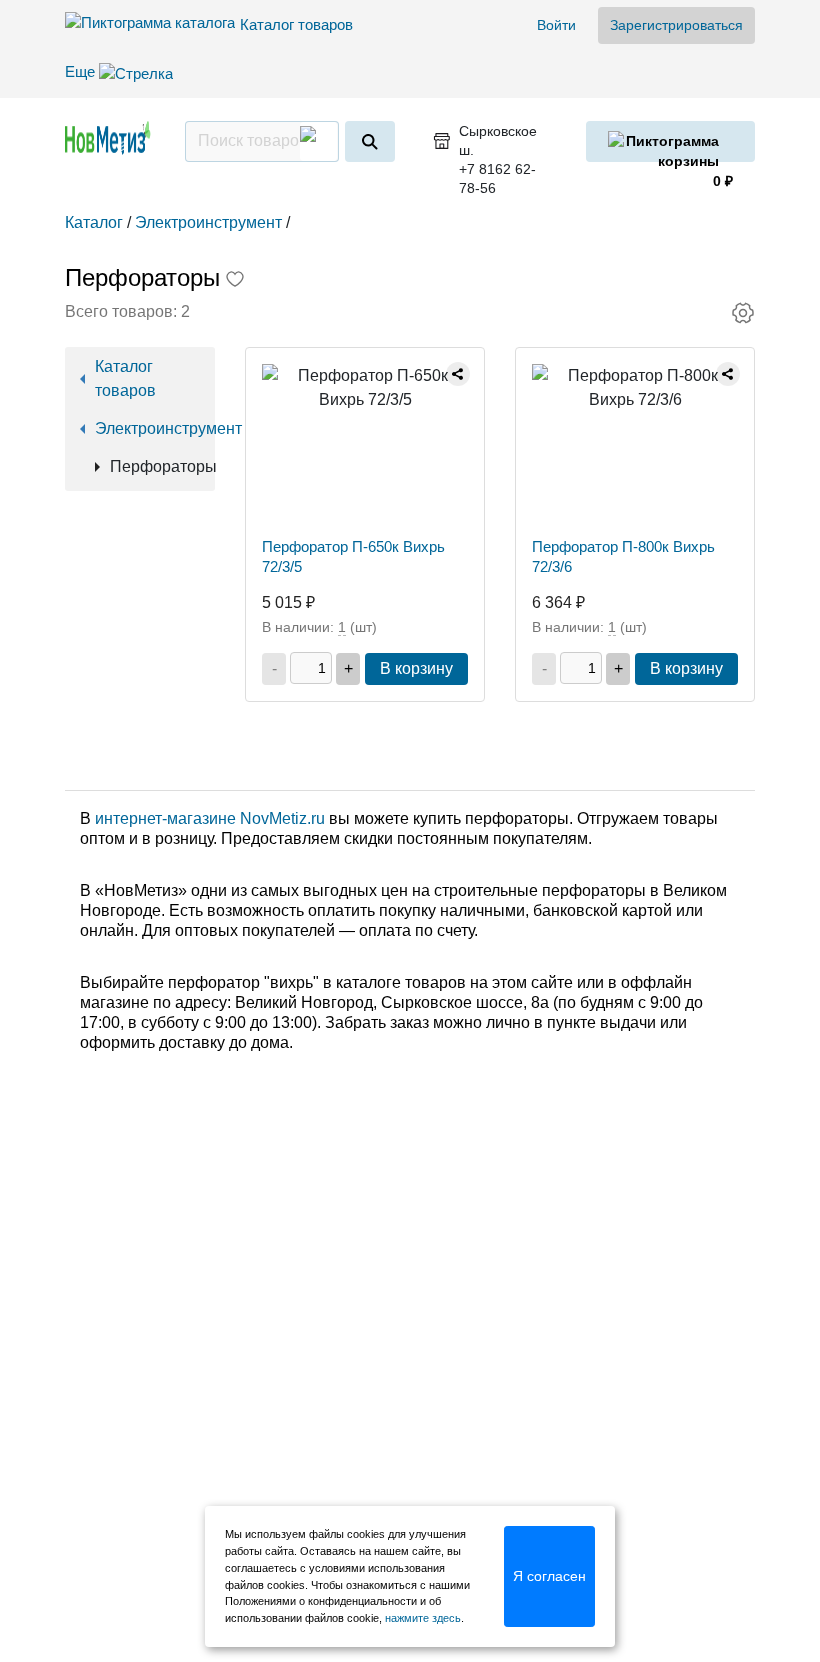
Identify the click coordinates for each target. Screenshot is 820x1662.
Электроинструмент (147, 428)
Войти (556, 25)
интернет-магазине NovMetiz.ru (210, 818)
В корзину (416, 668)
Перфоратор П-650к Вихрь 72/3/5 (353, 556)
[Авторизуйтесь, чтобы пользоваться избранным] (235, 281)
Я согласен (549, 1576)
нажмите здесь (423, 1618)
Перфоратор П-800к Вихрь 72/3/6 (623, 556)
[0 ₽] (670, 141)
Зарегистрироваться (676, 25)
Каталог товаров (296, 24)
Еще (82, 71)
